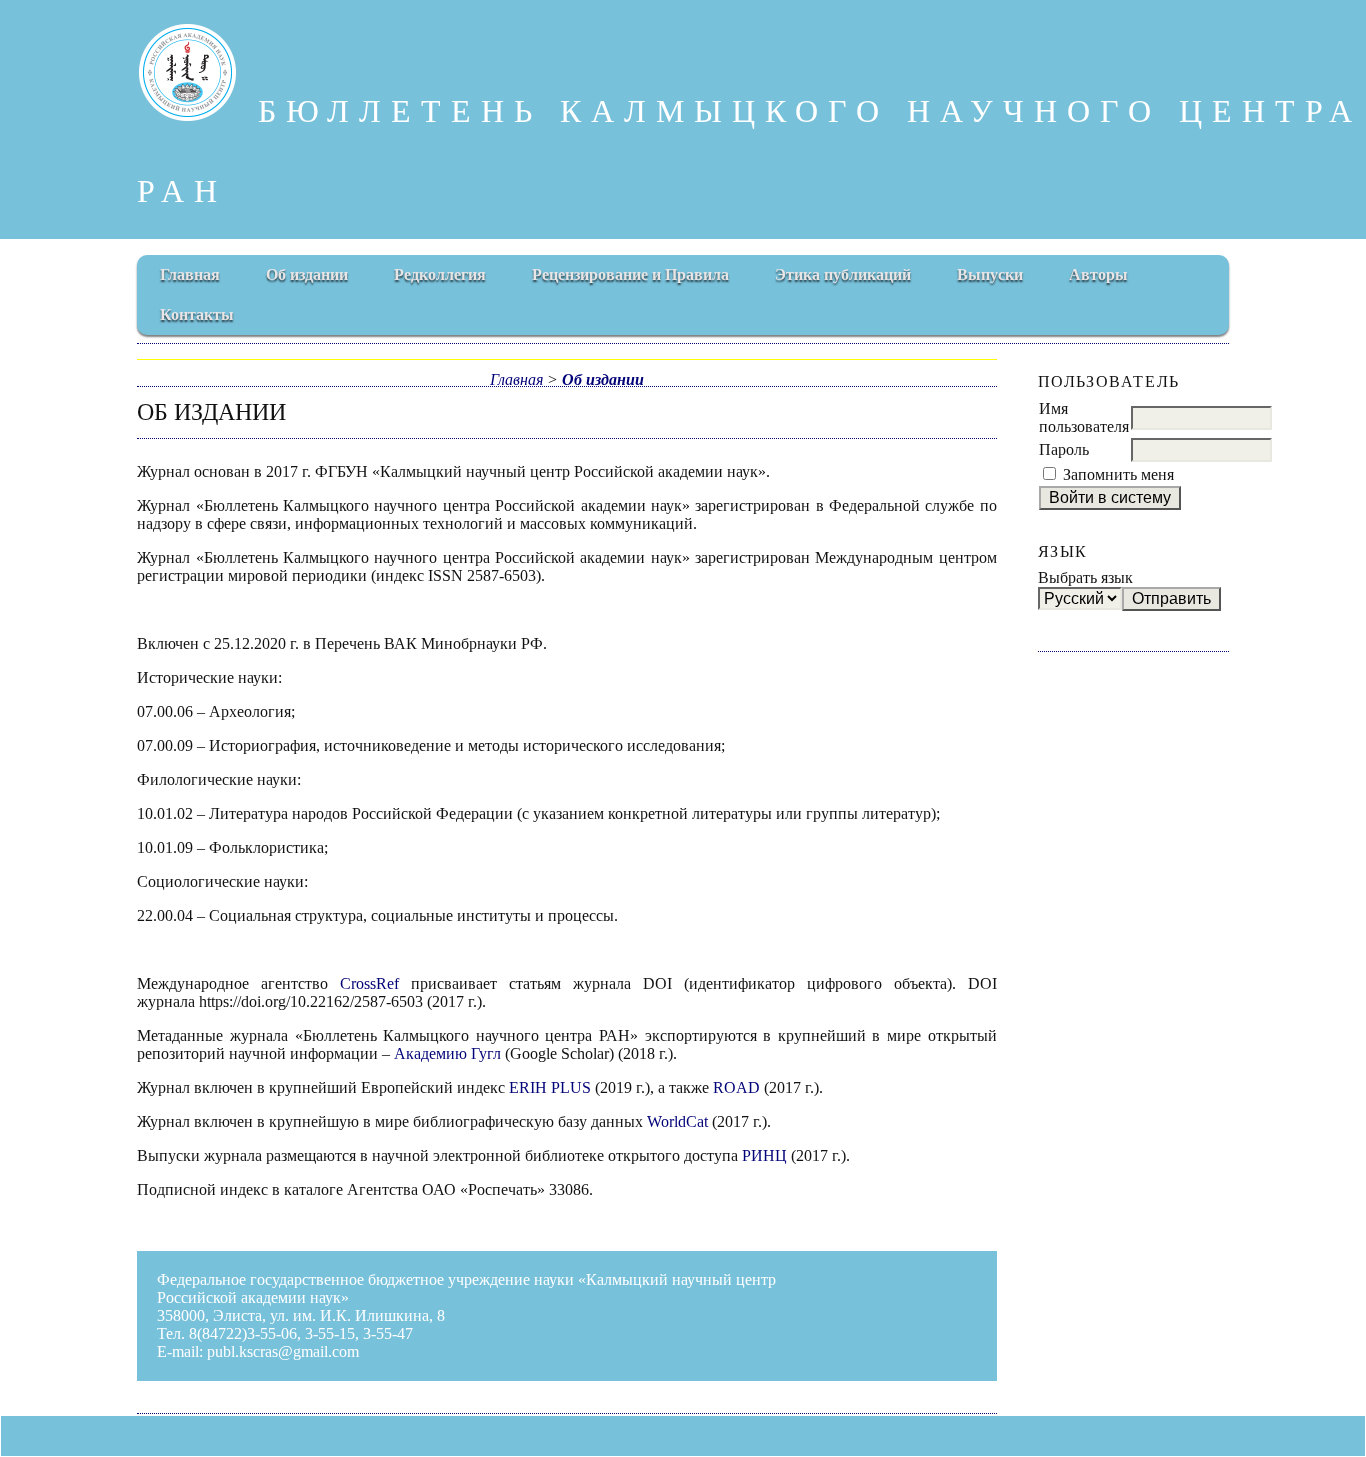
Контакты (197, 314)
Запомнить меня (1118, 474)
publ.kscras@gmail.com (283, 1351)
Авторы (1098, 274)
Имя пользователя (1084, 417)
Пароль (1064, 449)
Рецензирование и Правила (630, 274)
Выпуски (990, 274)
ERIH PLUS (550, 1087)
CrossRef (369, 983)
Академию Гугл (447, 1053)
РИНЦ (764, 1155)
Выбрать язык (1085, 577)
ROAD (736, 1087)
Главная (190, 274)
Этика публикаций (843, 274)
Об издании (307, 274)
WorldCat (677, 1121)
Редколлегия (440, 274)
